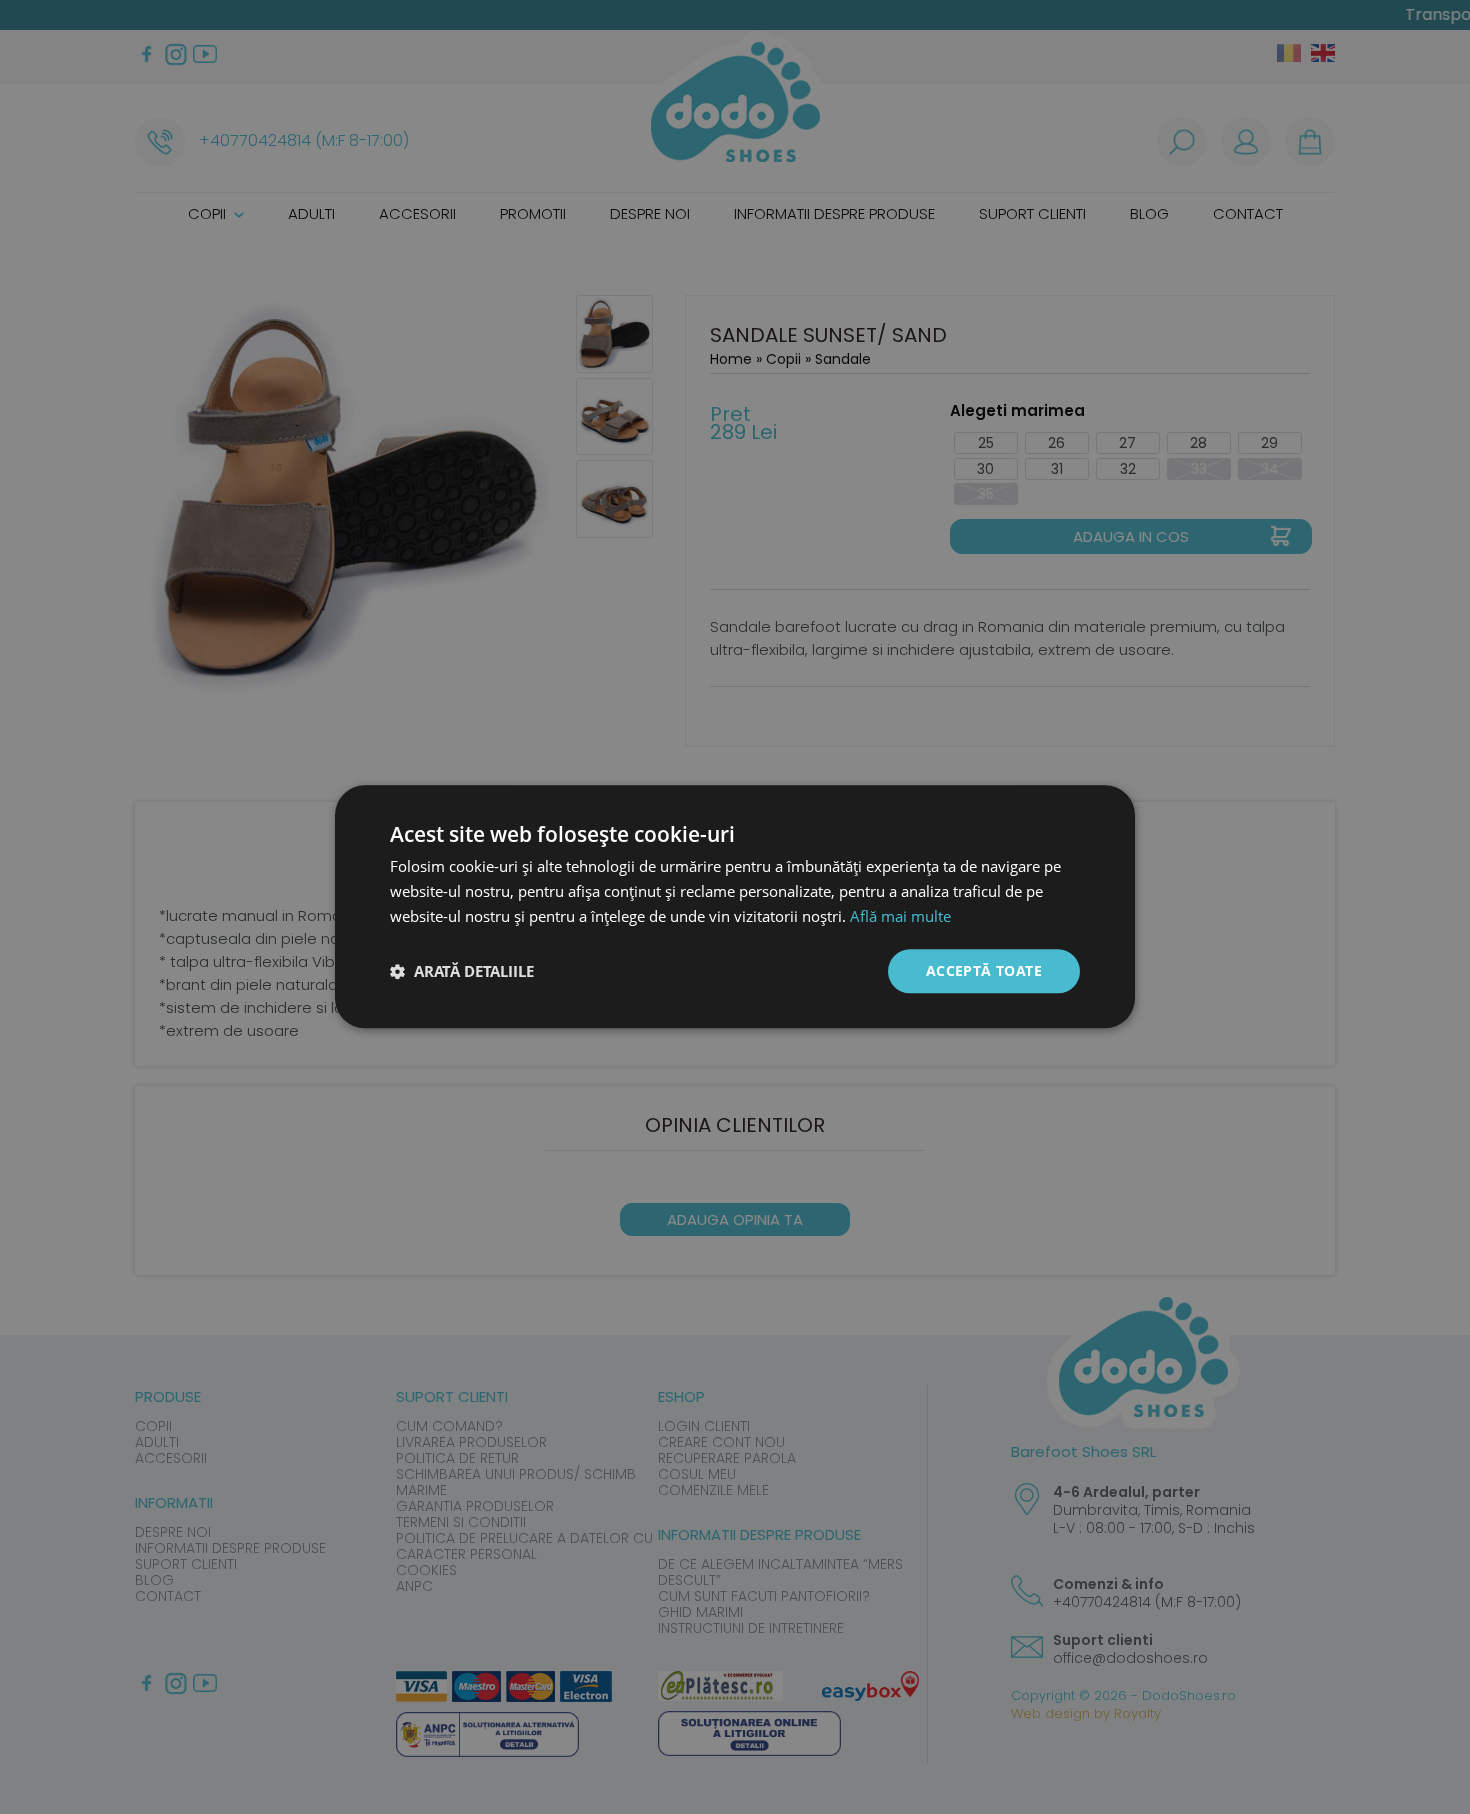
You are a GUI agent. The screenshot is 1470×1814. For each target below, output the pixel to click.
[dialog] (735, 906)
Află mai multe (900, 916)
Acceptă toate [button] (984, 970)
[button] (462, 971)
